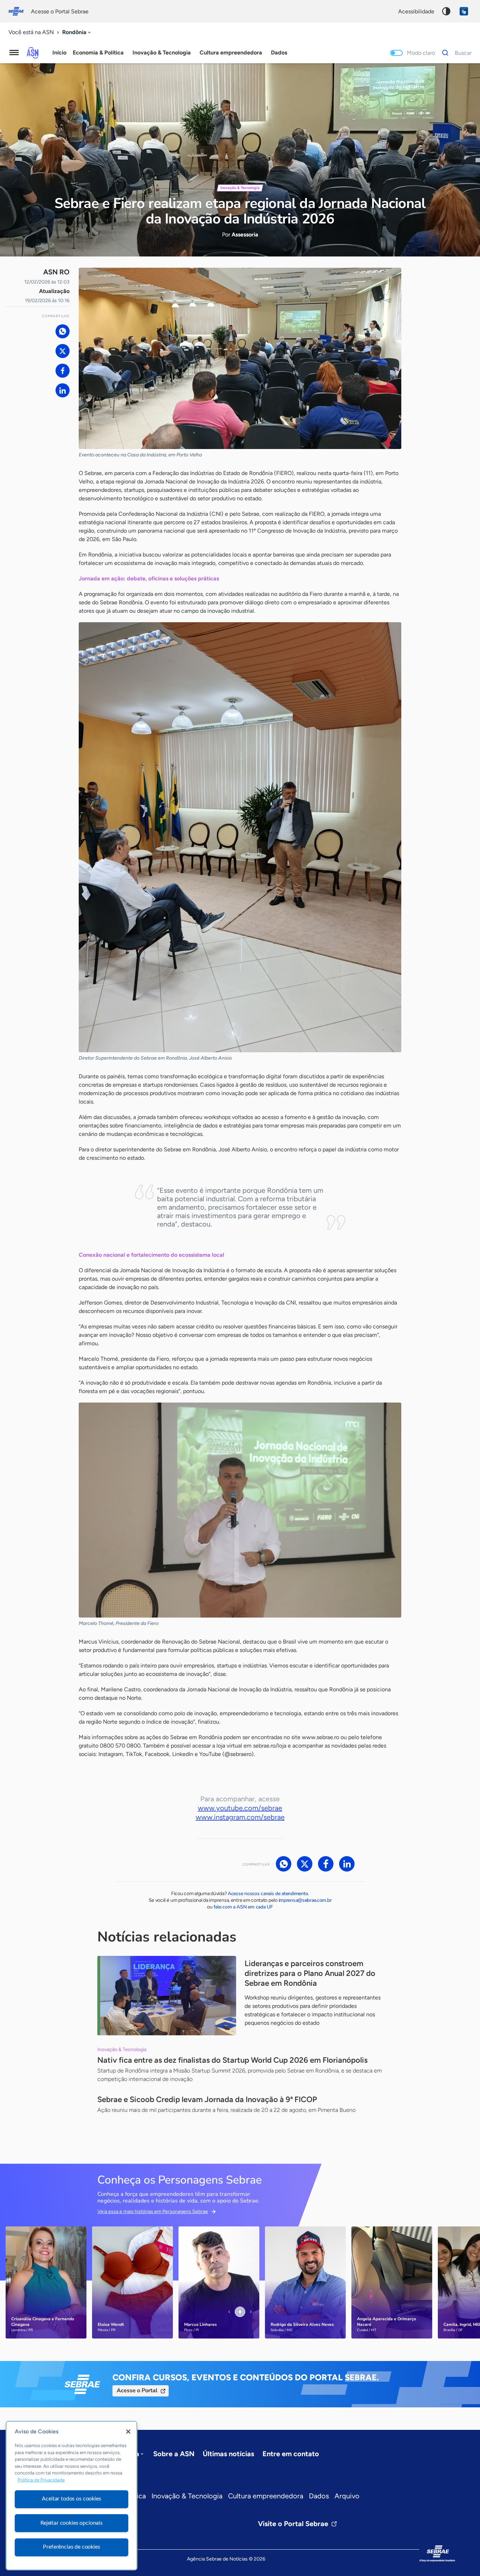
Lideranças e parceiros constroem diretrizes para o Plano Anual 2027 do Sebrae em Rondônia (310, 1973)
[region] (72, 2496)
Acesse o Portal (137, 2390)
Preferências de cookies (71, 2547)
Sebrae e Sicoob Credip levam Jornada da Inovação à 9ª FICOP (207, 2099)
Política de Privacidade (41, 2480)
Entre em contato (291, 2454)
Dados (319, 2496)
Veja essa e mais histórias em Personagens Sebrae (153, 2211)
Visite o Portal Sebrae (293, 2524)
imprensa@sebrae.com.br (305, 1900)
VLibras (464, 11)
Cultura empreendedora (266, 2496)
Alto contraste (446, 11)
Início (59, 53)
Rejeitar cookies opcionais (72, 2523)
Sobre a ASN (174, 2454)
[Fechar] (128, 2432)
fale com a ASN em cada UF (243, 1907)
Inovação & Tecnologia (187, 2496)
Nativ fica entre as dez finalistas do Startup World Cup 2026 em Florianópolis (232, 2060)
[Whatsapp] (63, 331)
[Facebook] (63, 371)
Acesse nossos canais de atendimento (268, 1894)
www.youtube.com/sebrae (240, 1808)
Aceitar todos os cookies (71, 2499)
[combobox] (77, 32)
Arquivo (347, 2496)
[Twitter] (63, 351)
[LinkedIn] (63, 390)
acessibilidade (416, 11)
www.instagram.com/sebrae (240, 1817)
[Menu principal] (14, 53)
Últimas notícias (228, 2454)
